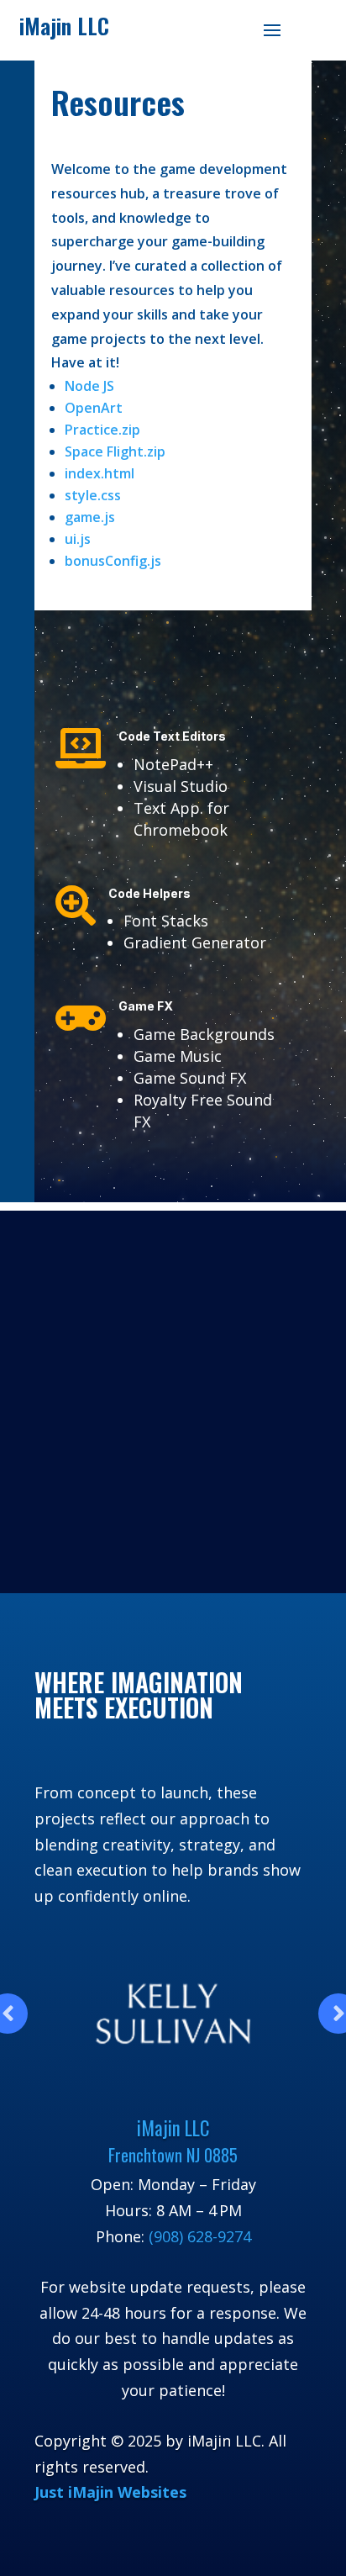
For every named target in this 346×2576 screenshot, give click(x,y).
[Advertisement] (173, 1397)
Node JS (89, 386)
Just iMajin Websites (110, 2492)
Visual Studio (181, 786)
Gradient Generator (195, 942)
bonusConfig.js (113, 561)
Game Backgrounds (204, 1034)
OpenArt (94, 408)
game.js (90, 517)
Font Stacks (166, 921)
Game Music (178, 1056)
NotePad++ (173, 764)
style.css (93, 495)
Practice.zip (102, 430)
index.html (100, 473)
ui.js (78, 539)
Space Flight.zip (115, 451)
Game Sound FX (190, 1078)
